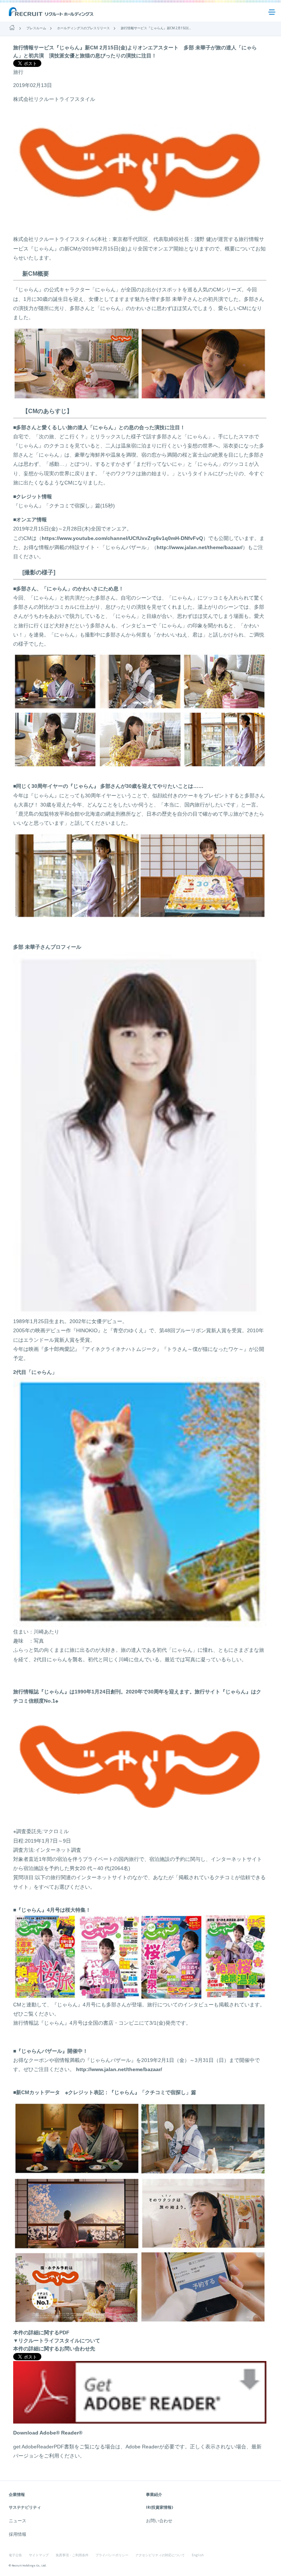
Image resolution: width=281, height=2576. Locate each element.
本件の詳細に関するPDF (41, 2333)
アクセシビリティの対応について (160, 2555)
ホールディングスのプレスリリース (83, 28)
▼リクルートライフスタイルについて (57, 2341)
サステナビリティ (25, 2507)
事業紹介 (154, 2494)
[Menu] (272, 12)
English (198, 2555)
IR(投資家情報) (160, 2507)
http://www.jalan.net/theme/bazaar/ (200, 547)
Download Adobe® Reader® (48, 2433)
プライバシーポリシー (112, 2555)
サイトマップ (39, 2555)
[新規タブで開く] (140, 2420)
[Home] (12, 28)
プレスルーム (36, 28)
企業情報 (17, 2494)
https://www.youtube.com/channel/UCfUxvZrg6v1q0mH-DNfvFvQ (122, 538)
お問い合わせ (159, 2521)
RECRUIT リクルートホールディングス (52, 12)
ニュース (18, 2521)
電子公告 (15, 2555)
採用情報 (18, 2534)
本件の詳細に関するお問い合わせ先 (54, 2349)
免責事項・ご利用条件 (72, 2555)
